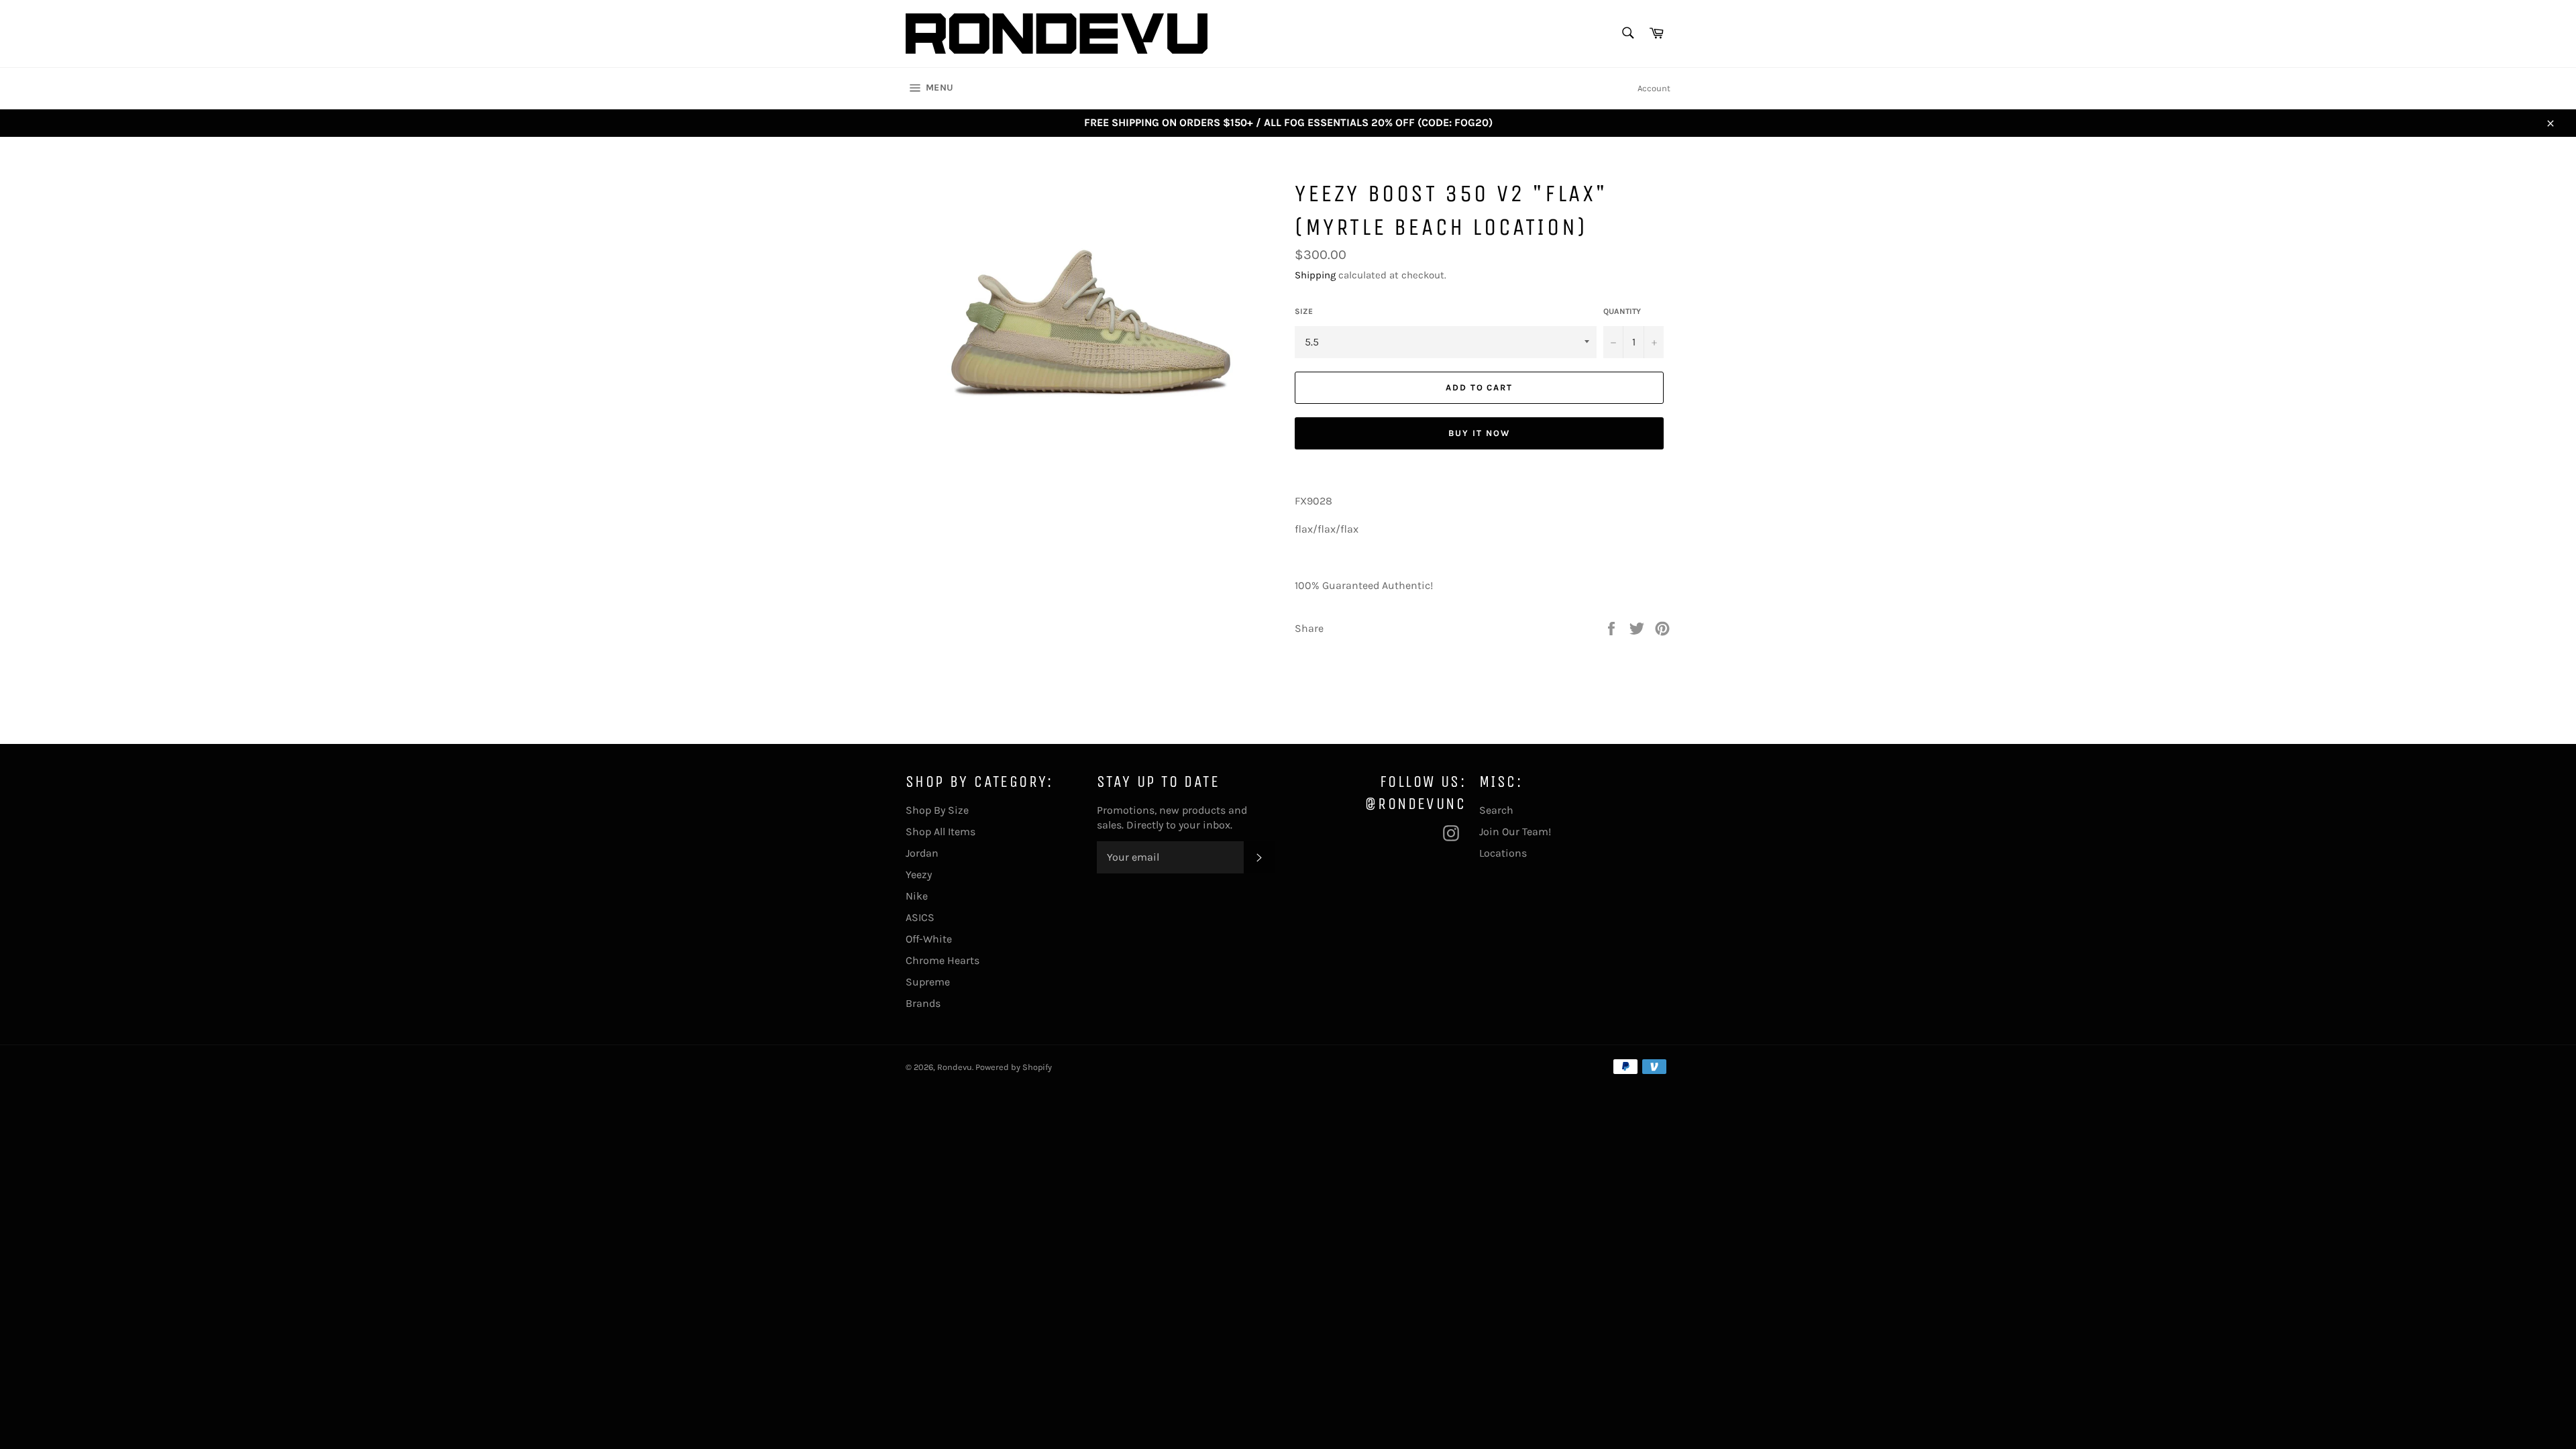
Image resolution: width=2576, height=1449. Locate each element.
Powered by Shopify (1014, 1067)
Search (1496, 810)
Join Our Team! (1515, 831)
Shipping (1315, 275)
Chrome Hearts (943, 960)
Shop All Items (941, 831)
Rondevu (955, 1067)
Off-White (929, 939)
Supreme (928, 982)
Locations (1503, 853)
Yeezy (919, 874)
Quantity (1622, 311)
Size (1304, 311)
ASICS (920, 917)
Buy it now (1479, 433)
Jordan (922, 853)
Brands (923, 1003)
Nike (917, 896)
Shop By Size (937, 810)
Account (1654, 88)
